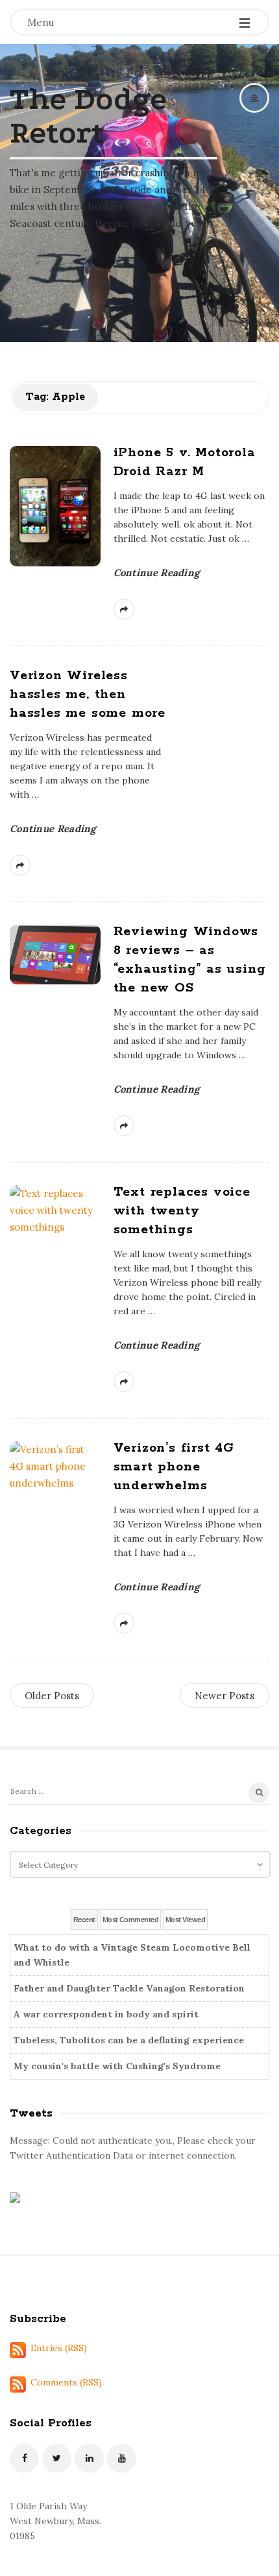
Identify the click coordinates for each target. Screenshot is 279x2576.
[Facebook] (24, 2458)
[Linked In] (89, 2458)
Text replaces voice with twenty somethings (182, 1211)
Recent (84, 1920)
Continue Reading (157, 573)
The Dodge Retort (88, 116)
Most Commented (130, 1920)
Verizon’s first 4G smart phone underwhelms (174, 1467)
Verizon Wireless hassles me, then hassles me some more (88, 694)
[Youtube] (122, 2458)
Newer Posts (224, 1696)
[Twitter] (57, 2458)
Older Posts (52, 1696)
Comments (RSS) (66, 2382)
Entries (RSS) (59, 2348)
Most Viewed (185, 1920)
